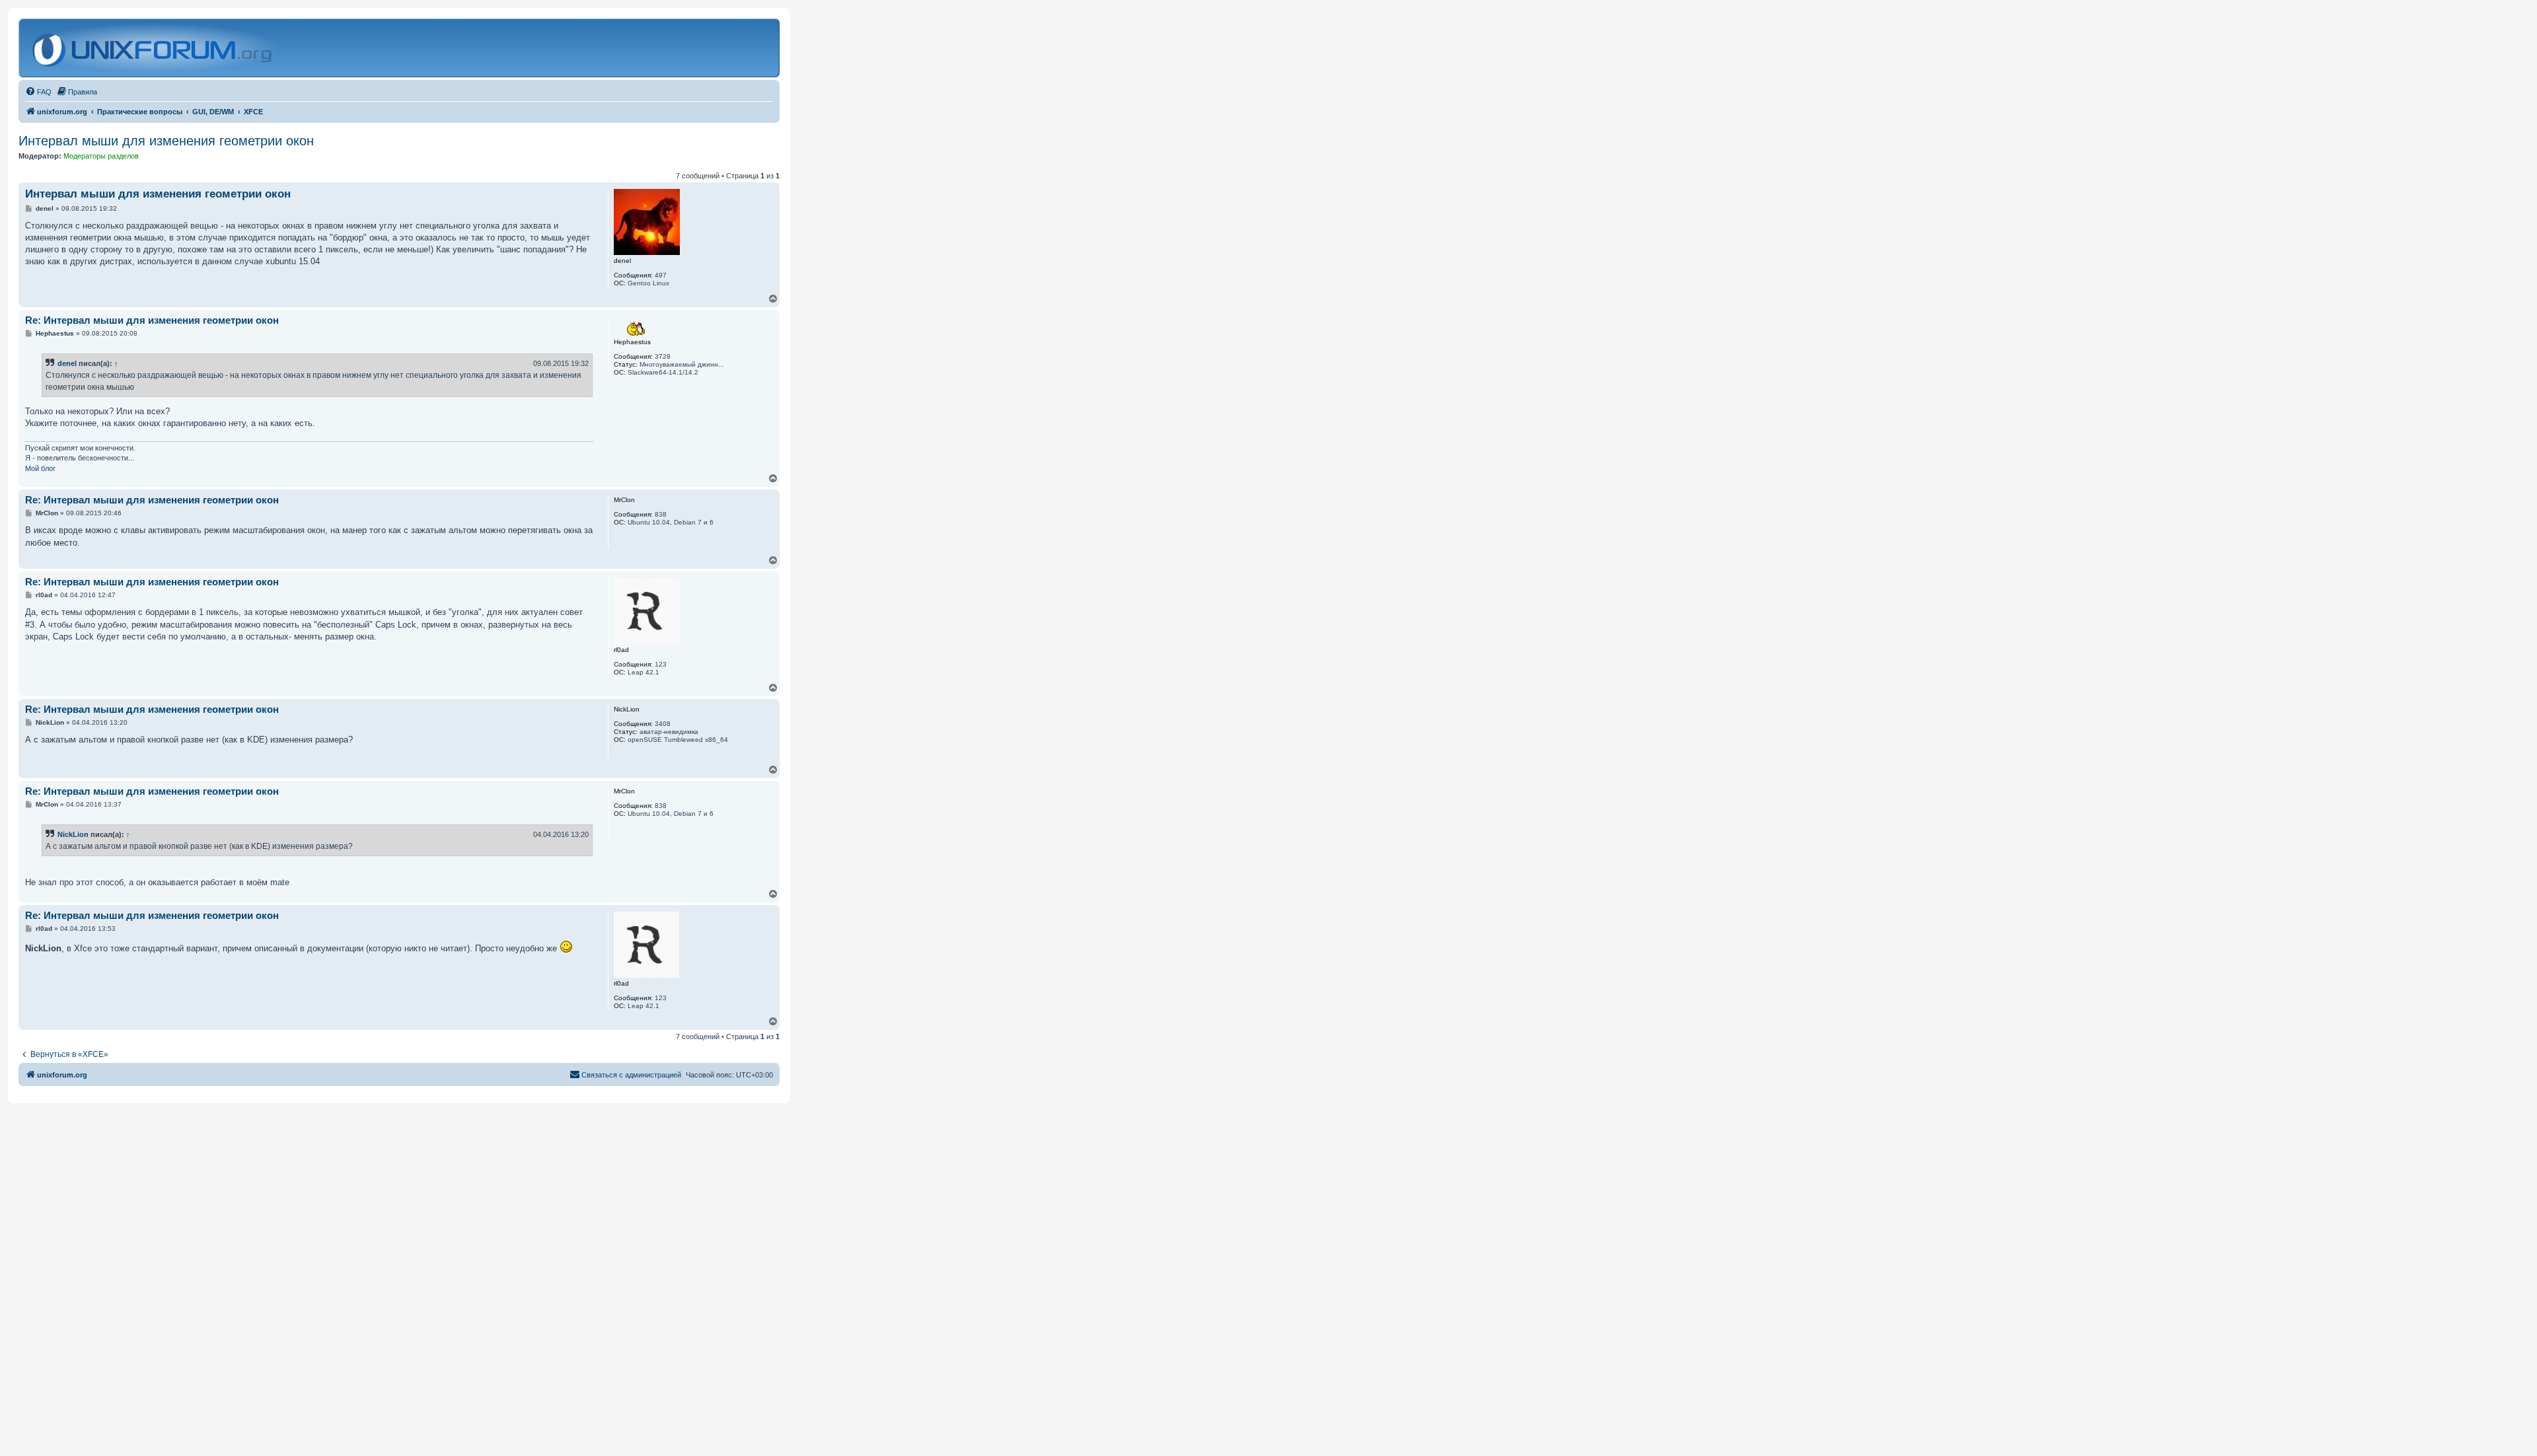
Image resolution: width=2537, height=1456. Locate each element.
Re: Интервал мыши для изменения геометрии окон (152, 320)
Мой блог (40, 468)
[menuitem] (38, 92)
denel (67, 363)
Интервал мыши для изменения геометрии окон (166, 141)
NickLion (73, 834)
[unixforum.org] (154, 48)
